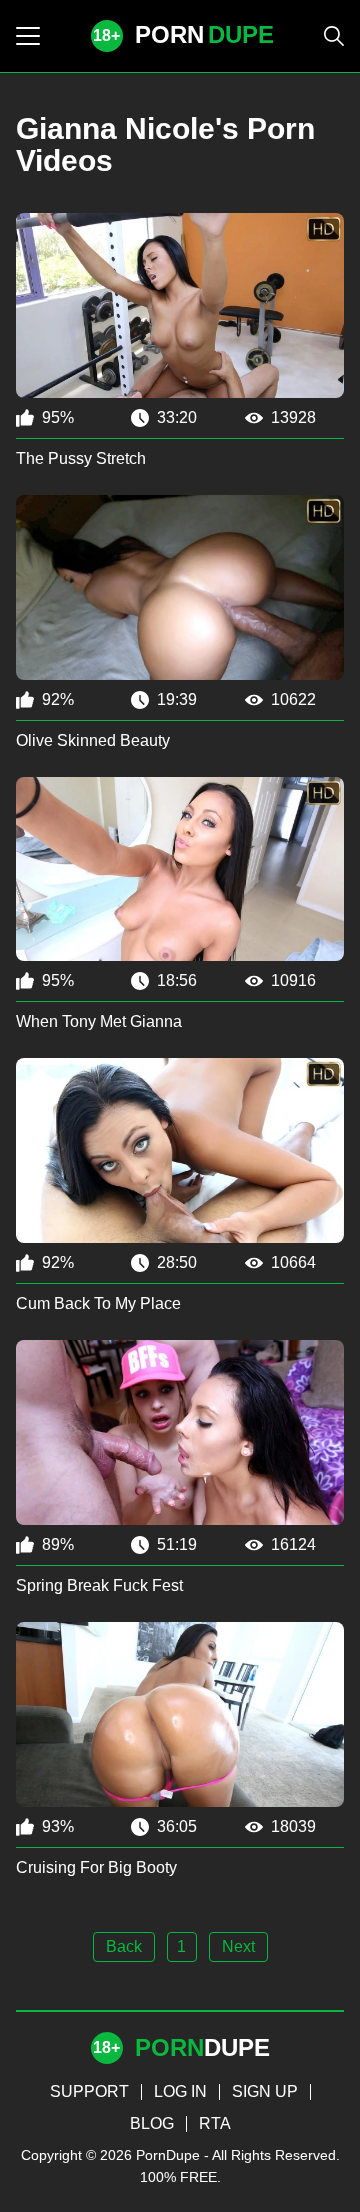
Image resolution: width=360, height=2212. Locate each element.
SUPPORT (89, 2091)
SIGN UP (265, 2091)
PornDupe (168, 2155)
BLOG (152, 2123)
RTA (215, 2123)
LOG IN (180, 2091)
